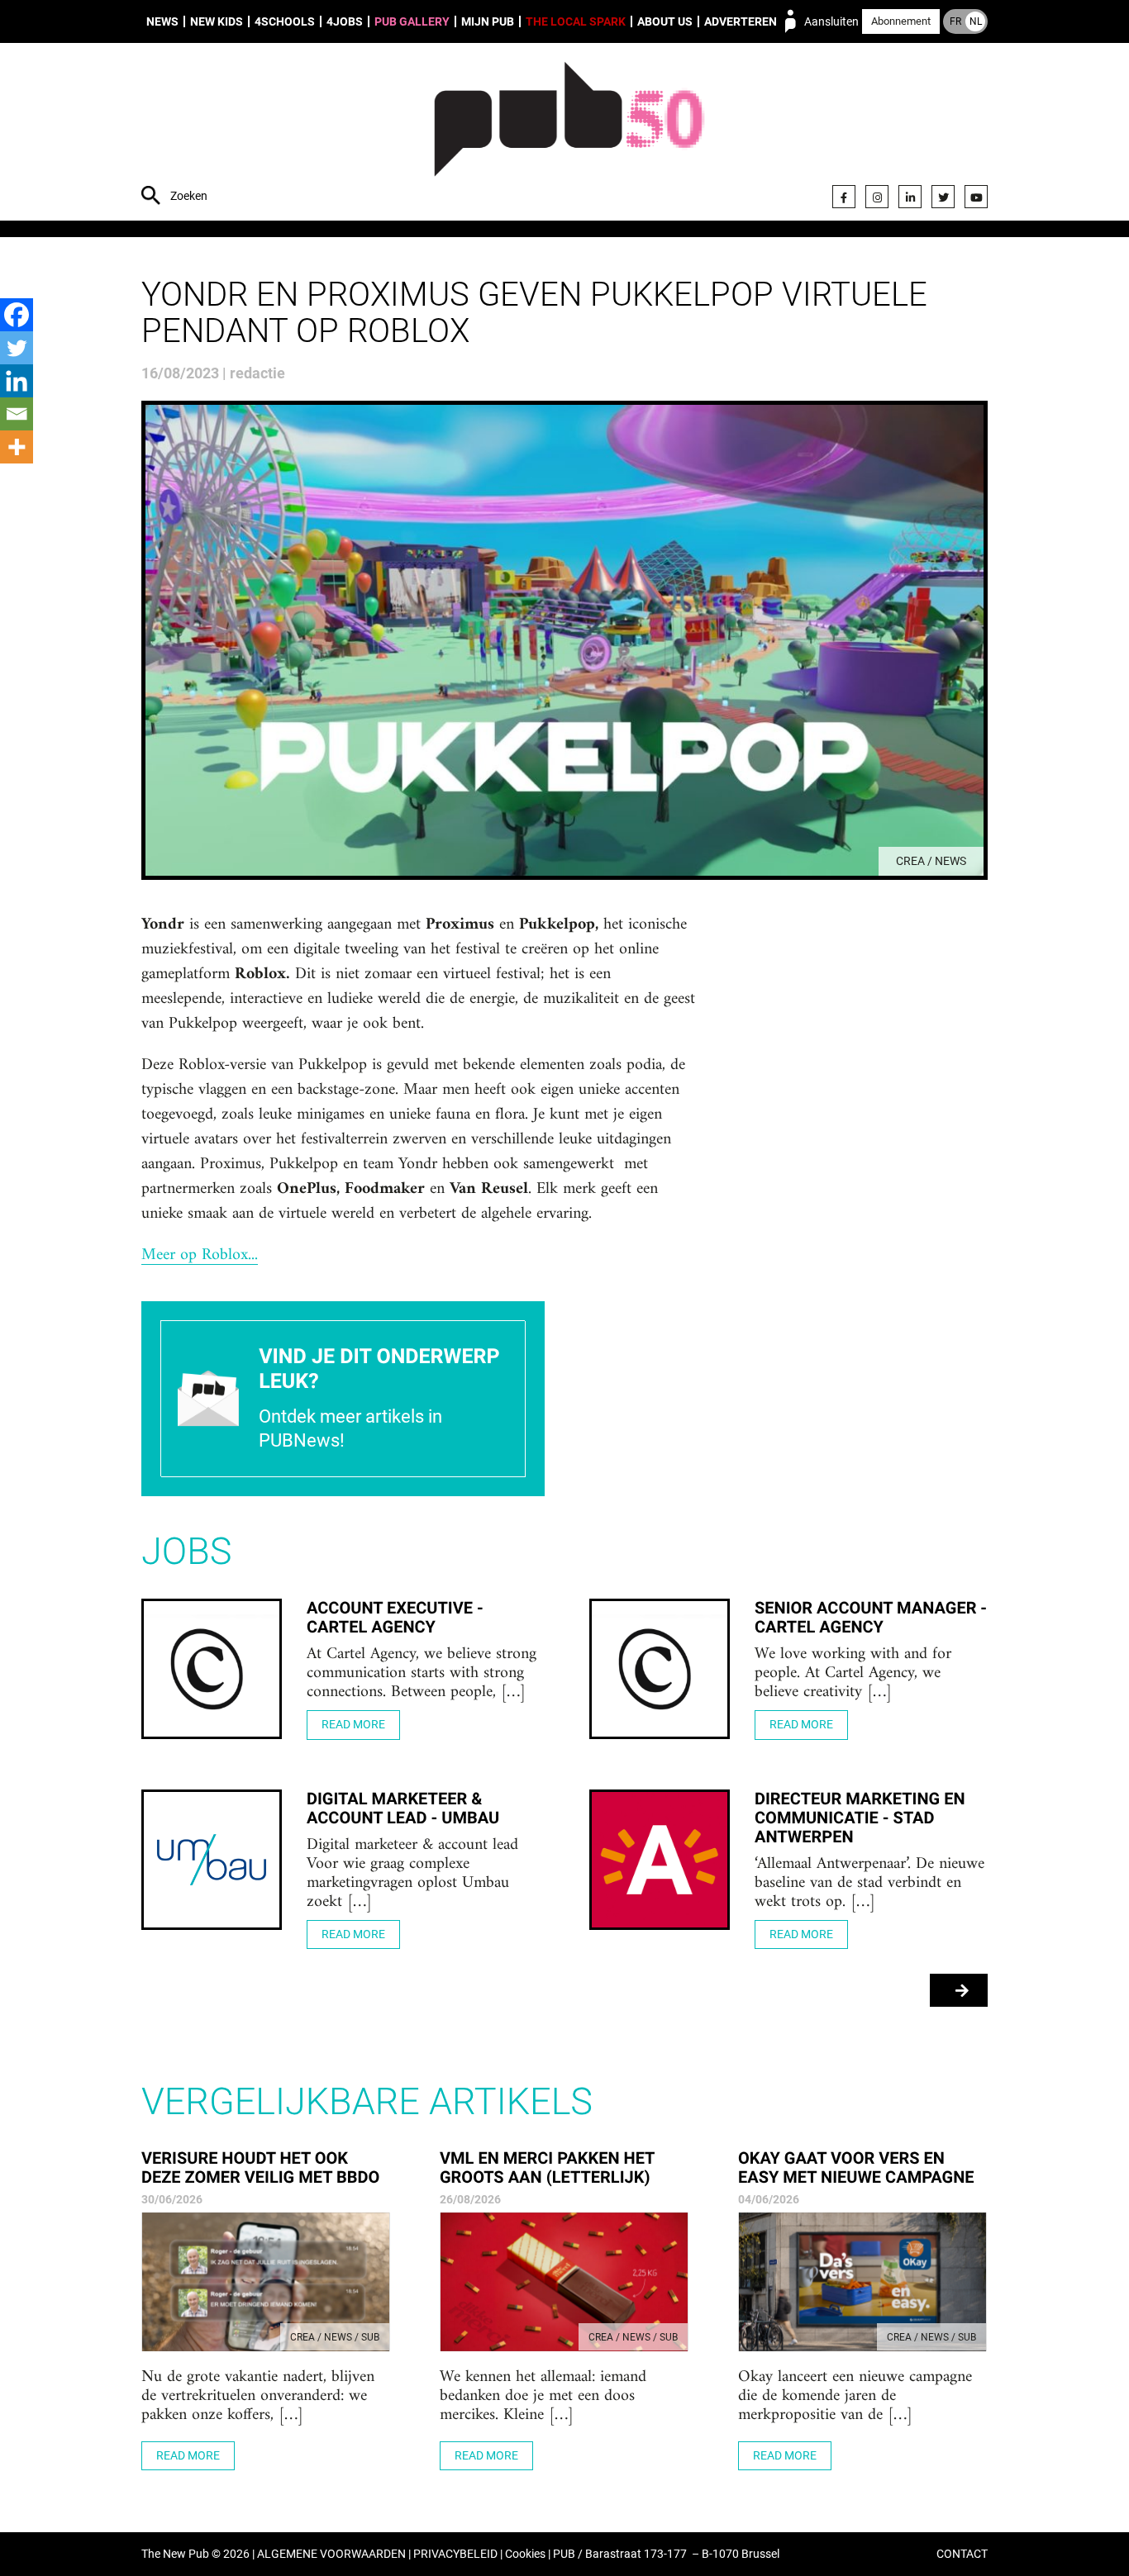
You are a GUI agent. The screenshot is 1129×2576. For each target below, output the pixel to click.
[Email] (17, 414)
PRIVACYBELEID (455, 2554)
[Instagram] (877, 197)
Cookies (525, 2554)
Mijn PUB (488, 21)
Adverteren (741, 21)
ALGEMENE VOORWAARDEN (331, 2554)
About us (665, 21)
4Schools (285, 21)
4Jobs (345, 21)
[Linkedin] (17, 381)
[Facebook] (844, 197)
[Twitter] (943, 197)
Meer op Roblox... (200, 1256)
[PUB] (569, 134)
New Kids (217, 21)
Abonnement (901, 21)
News (162, 21)
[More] (17, 447)
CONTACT (962, 2554)
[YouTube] (976, 197)
